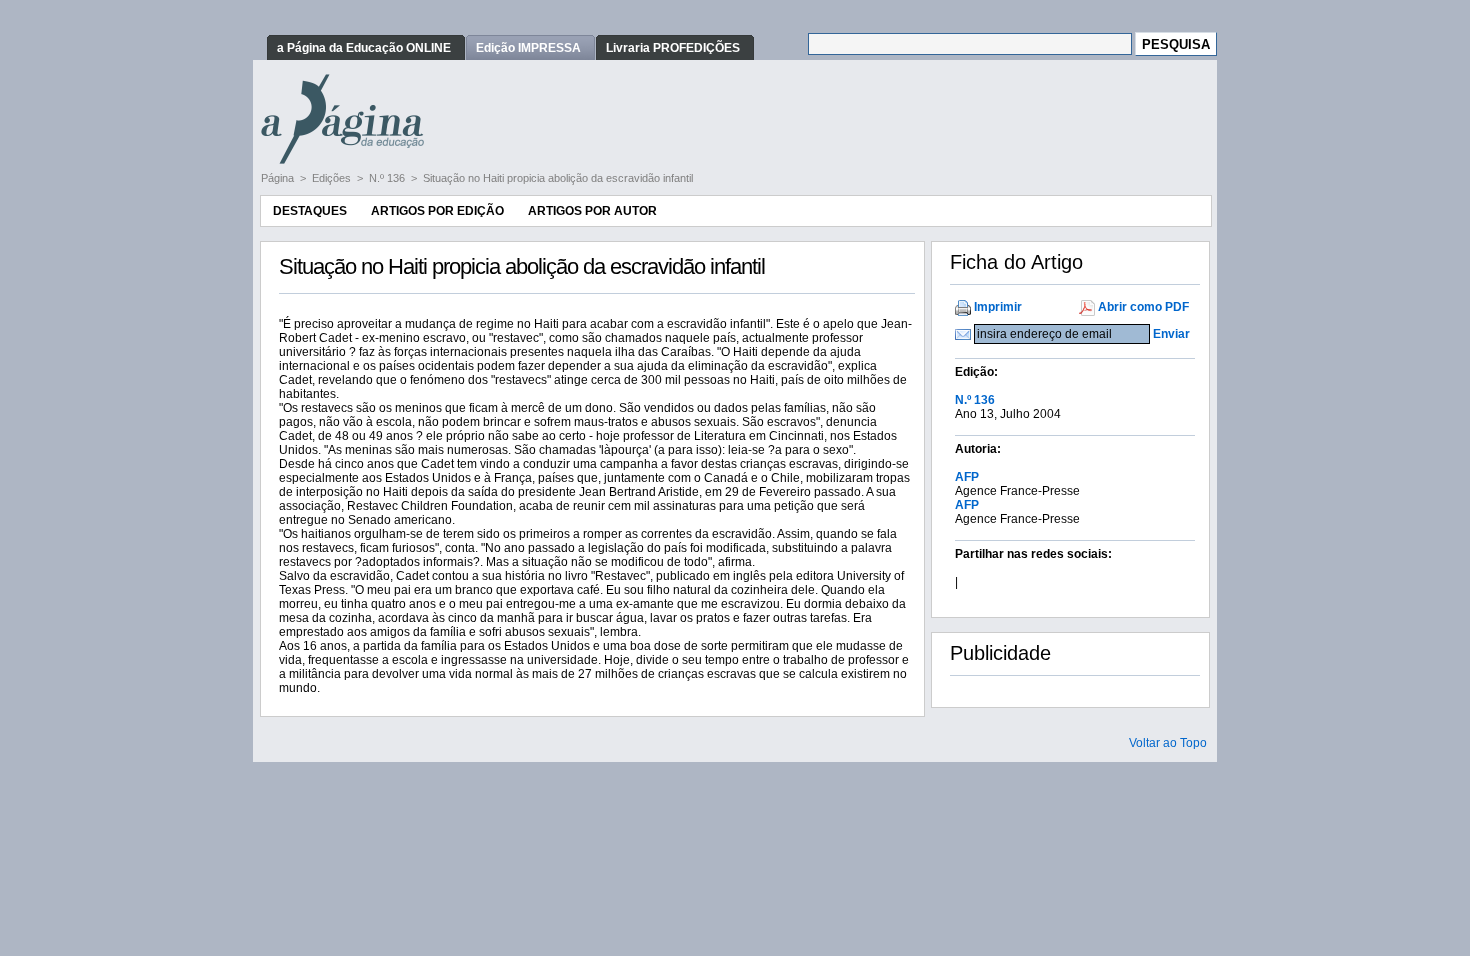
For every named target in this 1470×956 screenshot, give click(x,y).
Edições (333, 178)
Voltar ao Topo (1168, 743)
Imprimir (998, 307)
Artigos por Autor (592, 211)
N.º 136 (388, 178)
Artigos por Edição (437, 211)
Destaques (310, 211)
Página (279, 178)
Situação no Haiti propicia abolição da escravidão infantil (558, 178)
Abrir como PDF (1143, 307)
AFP (967, 477)
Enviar (1171, 334)
